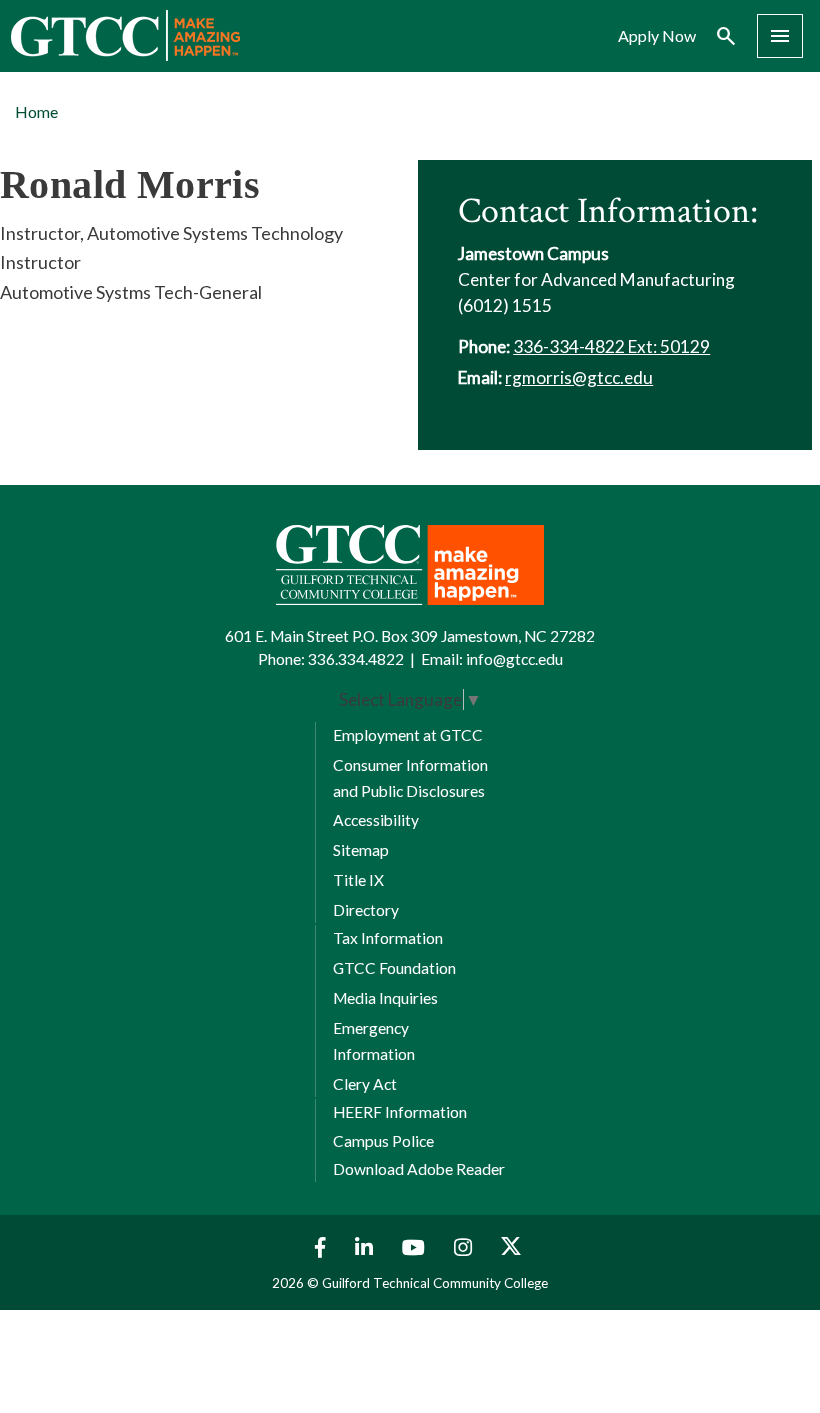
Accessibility (376, 820)
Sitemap (361, 850)
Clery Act (365, 1084)
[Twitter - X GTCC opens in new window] (511, 1247)
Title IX (358, 880)
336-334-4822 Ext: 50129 (611, 346)
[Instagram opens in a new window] (465, 1247)
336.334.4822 (356, 659)
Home (36, 111)
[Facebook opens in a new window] (315, 1247)
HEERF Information (400, 1112)
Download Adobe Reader (419, 1169)
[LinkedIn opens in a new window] (366, 1247)
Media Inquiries (385, 998)
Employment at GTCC (408, 735)
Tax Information (388, 938)
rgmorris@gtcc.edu (579, 377)
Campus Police (383, 1141)
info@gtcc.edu (514, 659)
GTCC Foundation (394, 968)
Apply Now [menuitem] (657, 36)
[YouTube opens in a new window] (416, 1247)
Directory (366, 910)
